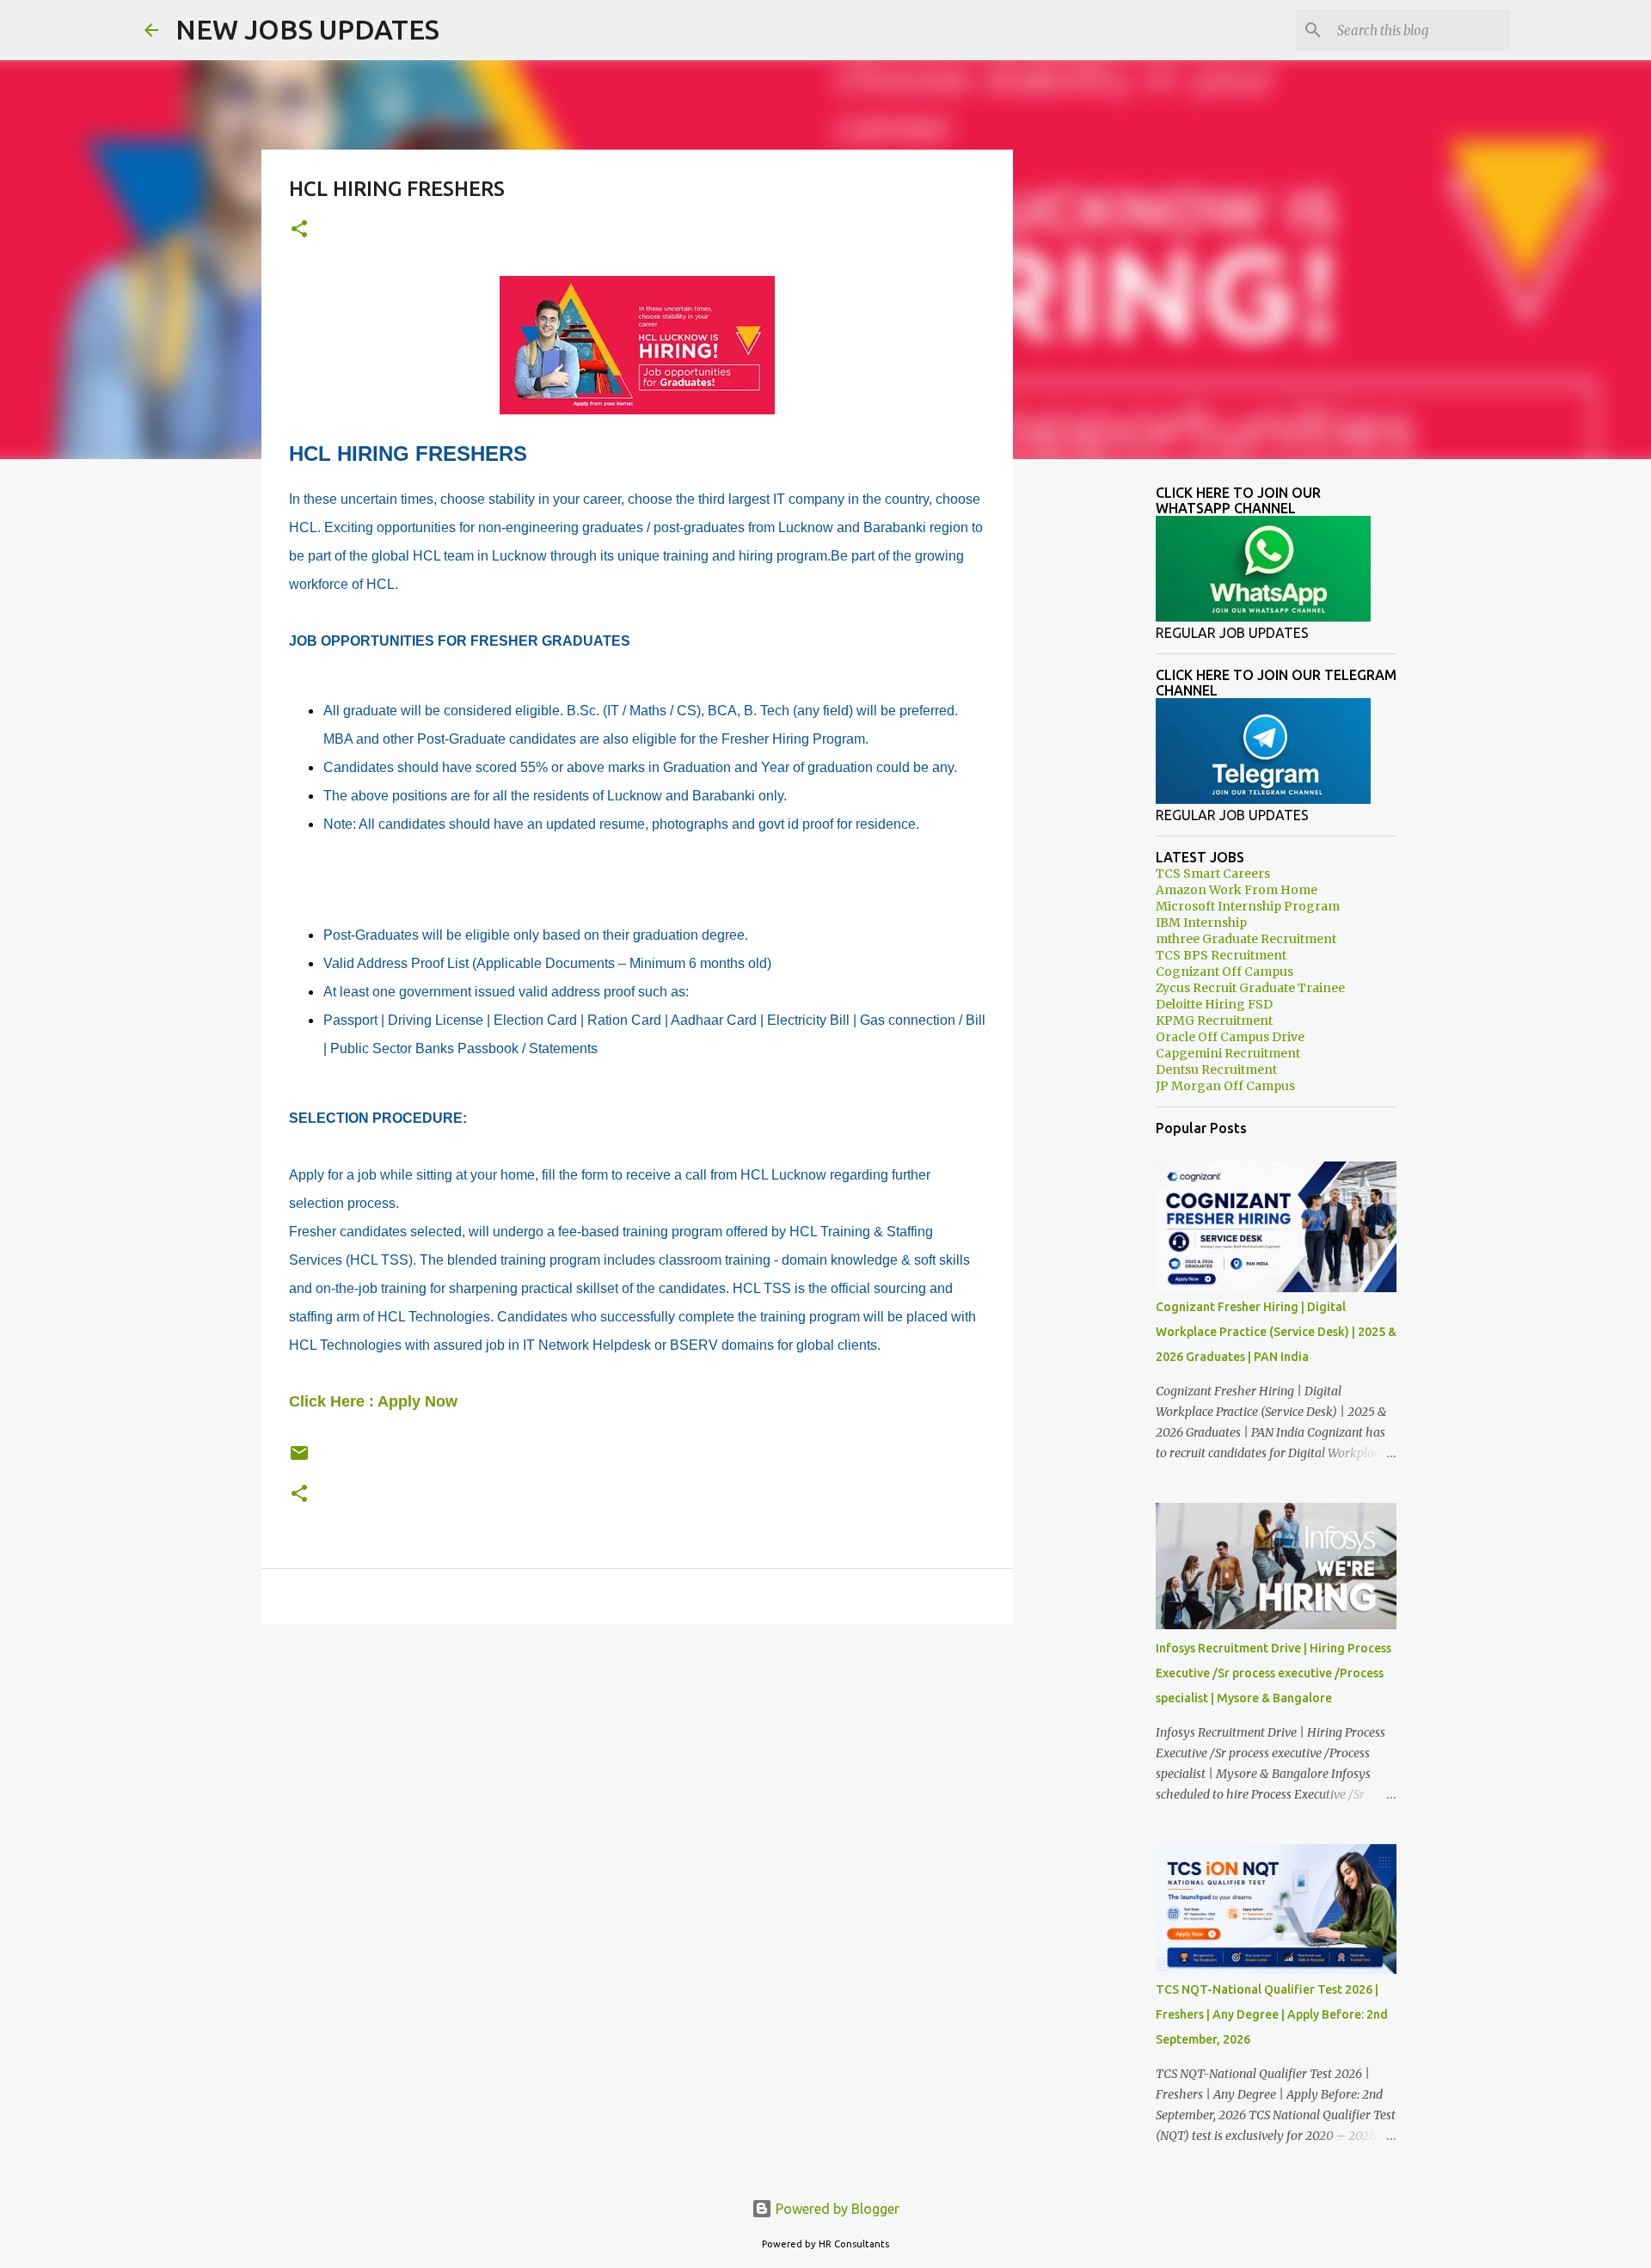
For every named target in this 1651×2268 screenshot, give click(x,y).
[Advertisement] (637, 1770)
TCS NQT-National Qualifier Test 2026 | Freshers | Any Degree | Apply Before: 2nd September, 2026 (1272, 2014)
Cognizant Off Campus (1224, 972)
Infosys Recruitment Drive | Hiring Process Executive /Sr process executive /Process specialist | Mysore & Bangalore (1274, 1673)
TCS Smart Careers (1213, 873)
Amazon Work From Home (1237, 890)
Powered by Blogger (836, 2209)
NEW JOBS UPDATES (307, 29)
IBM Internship (1201, 923)
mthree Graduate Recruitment (1246, 939)
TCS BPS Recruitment (1221, 955)
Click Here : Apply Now (373, 1401)
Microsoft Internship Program (1248, 906)
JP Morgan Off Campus (1225, 1086)
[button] (299, 230)
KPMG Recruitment (1214, 1021)
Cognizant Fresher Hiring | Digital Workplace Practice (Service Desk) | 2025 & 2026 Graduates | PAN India (1276, 1332)
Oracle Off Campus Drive (1230, 1037)
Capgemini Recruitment (1228, 1053)
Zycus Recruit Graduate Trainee (1250, 988)
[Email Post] (299, 1459)
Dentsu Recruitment (1216, 1070)
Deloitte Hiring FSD (1214, 1004)
